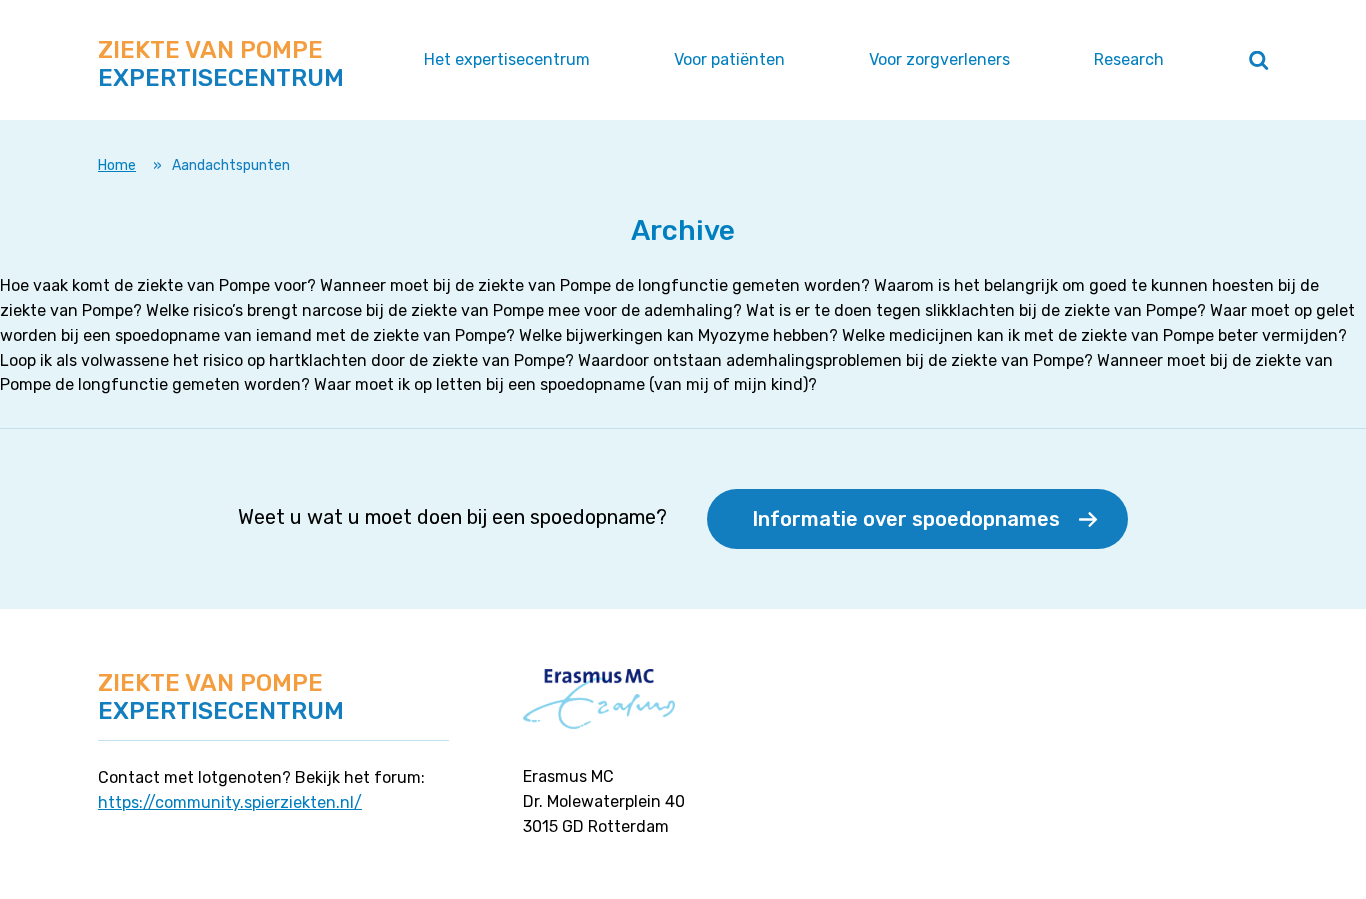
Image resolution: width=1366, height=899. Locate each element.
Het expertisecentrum (507, 59)
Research (1129, 59)
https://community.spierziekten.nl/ (230, 802)
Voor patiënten (729, 59)
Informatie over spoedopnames (906, 519)
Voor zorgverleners (939, 59)
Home (117, 165)
